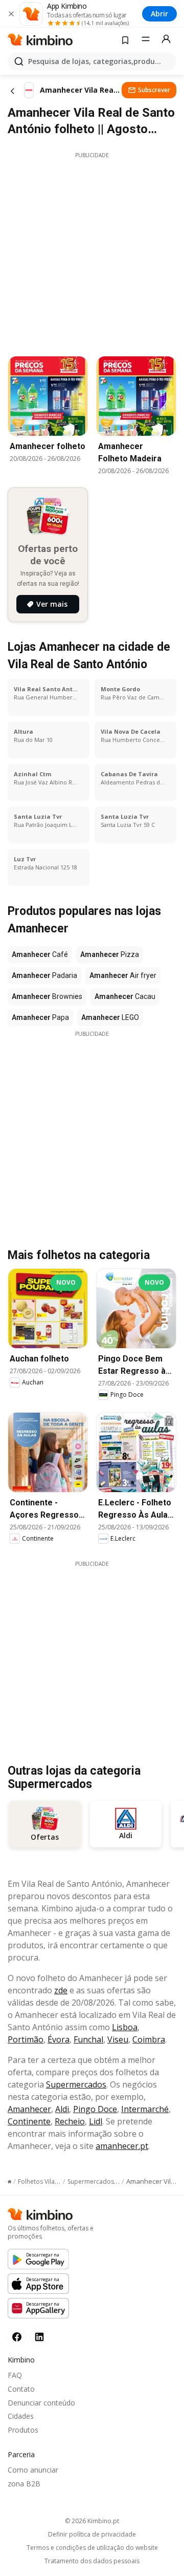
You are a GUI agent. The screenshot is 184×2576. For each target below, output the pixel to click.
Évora (59, 2039)
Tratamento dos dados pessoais (92, 2561)
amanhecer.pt (122, 2146)
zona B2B (24, 2484)
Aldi (62, 2109)
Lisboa (125, 2027)
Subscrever (154, 90)
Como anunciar (33, 2470)
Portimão (26, 2039)
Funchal (88, 2039)
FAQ (15, 2375)
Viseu (118, 2039)
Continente (29, 2121)
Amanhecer (29, 2109)
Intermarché (145, 2109)
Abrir (159, 14)
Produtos (23, 2430)
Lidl (96, 2121)
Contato (21, 2389)
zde (61, 1990)
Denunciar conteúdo (41, 2403)
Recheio (70, 2121)
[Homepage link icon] (9, 2182)
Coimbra (149, 2039)
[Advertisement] (92, 251)
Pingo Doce (95, 2109)
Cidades (21, 2416)
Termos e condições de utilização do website (92, 2548)
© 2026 (92, 2521)
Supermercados (76, 2084)
